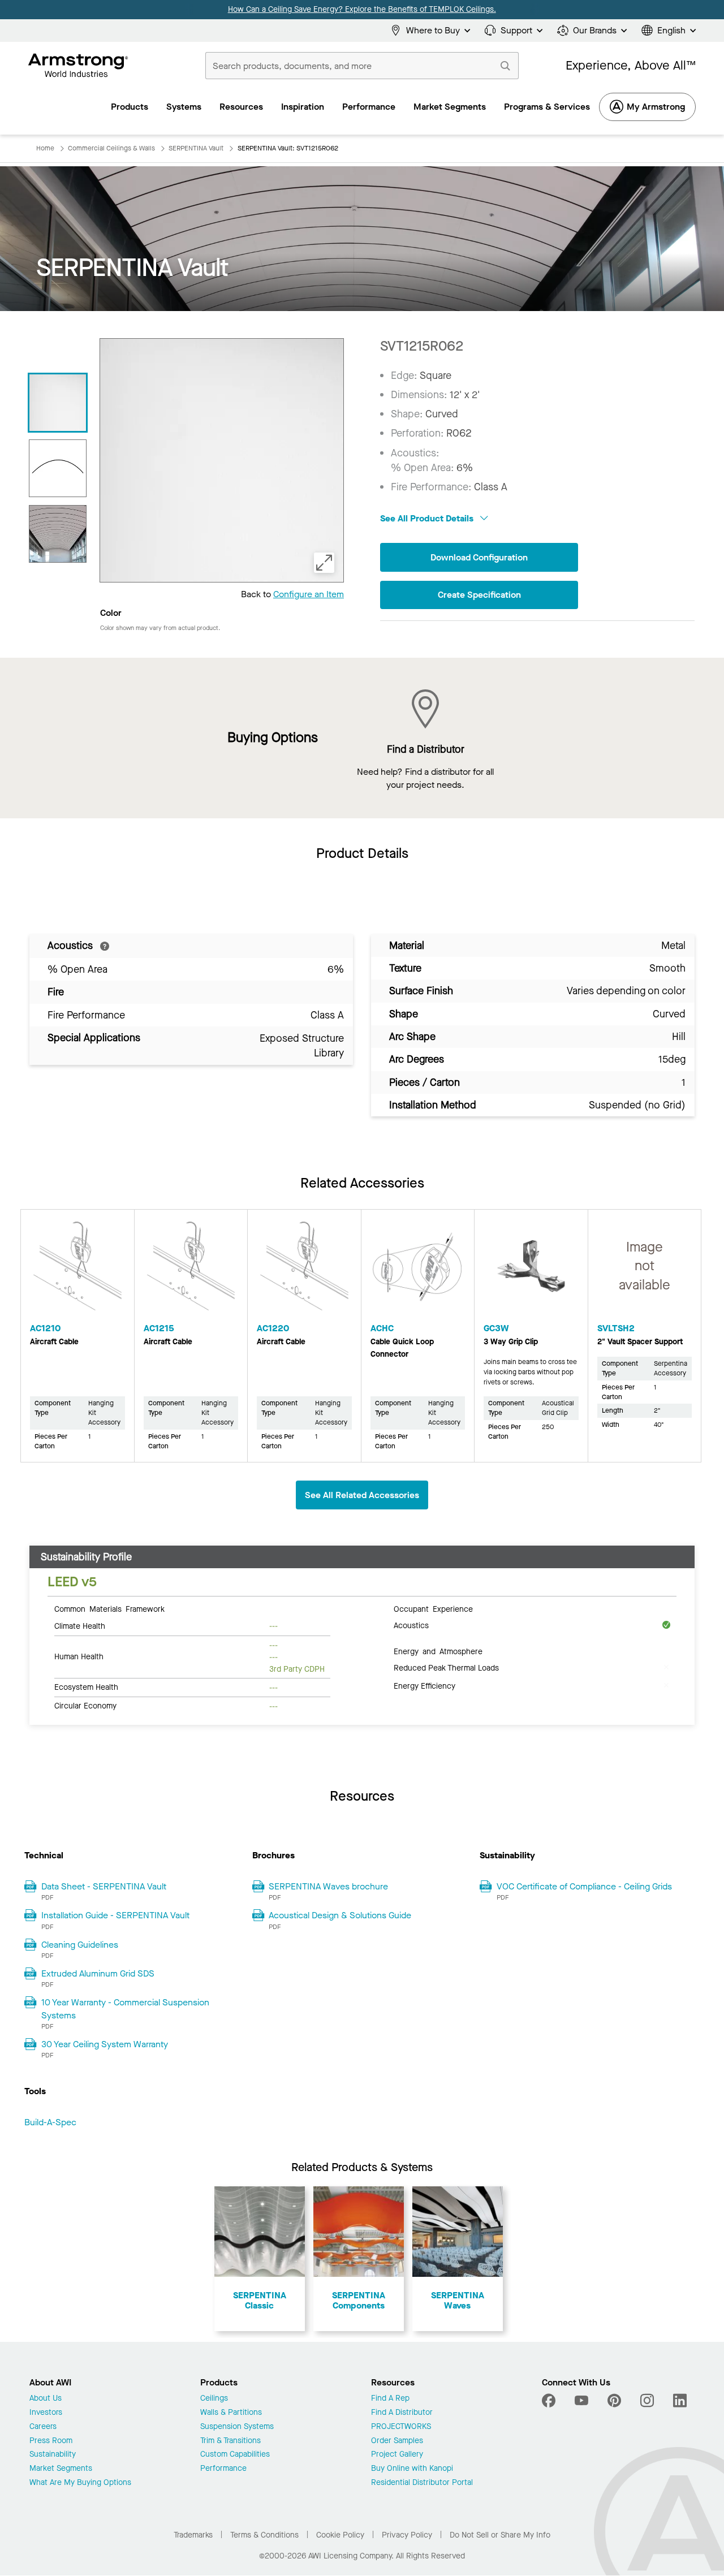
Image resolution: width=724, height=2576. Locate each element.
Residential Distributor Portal (422, 2483)
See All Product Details (428, 518)
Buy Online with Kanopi (412, 2469)
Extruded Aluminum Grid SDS (98, 1973)
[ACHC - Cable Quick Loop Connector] (418, 1271)
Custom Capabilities (235, 2455)
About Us (46, 2399)
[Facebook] (550, 2401)
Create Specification (479, 595)
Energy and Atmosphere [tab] (438, 1651)
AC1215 (159, 1328)
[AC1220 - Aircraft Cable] (304, 1271)
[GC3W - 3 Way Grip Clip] (531, 1271)
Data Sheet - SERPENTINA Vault (104, 1886)
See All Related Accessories (362, 1495)
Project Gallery (397, 2455)
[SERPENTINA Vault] (58, 403)
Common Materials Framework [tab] (109, 1608)
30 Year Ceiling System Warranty (105, 2044)
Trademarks (193, 2535)
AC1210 (45, 1328)
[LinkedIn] (680, 2401)
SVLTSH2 (616, 1328)
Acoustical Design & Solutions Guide (340, 1915)
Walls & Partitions (231, 2413)
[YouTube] (581, 2401)
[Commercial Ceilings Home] (78, 66)
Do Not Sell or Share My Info (500, 2535)
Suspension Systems (237, 2427)
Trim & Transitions (230, 2441)
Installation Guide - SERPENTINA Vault (115, 1915)
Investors (46, 2413)
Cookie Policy (340, 2535)
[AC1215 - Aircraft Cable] (191, 1271)
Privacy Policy (407, 2535)
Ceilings (214, 2399)
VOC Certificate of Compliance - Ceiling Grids (584, 1886)
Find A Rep (390, 2399)
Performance (223, 2469)
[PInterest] (614, 2401)
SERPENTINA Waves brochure (328, 1886)
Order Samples (397, 2441)
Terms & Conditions (264, 2535)
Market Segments (61, 2469)
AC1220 (273, 1328)
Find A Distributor (402, 2413)
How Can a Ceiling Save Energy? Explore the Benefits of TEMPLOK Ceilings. (362, 9)
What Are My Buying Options (80, 2483)
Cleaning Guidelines (80, 1945)
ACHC (382, 1328)
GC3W (496, 1328)
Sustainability (53, 2455)
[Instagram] (647, 2401)
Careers (43, 2427)
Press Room (51, 2441)
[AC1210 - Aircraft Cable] (77, 1271)
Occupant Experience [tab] (433, 1608)
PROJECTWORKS (401, 2427)
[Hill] (58, 468)
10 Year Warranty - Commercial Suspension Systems (125, 2008)
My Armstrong (656, 107)
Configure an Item (309, 594)
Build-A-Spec (50, 2122)
